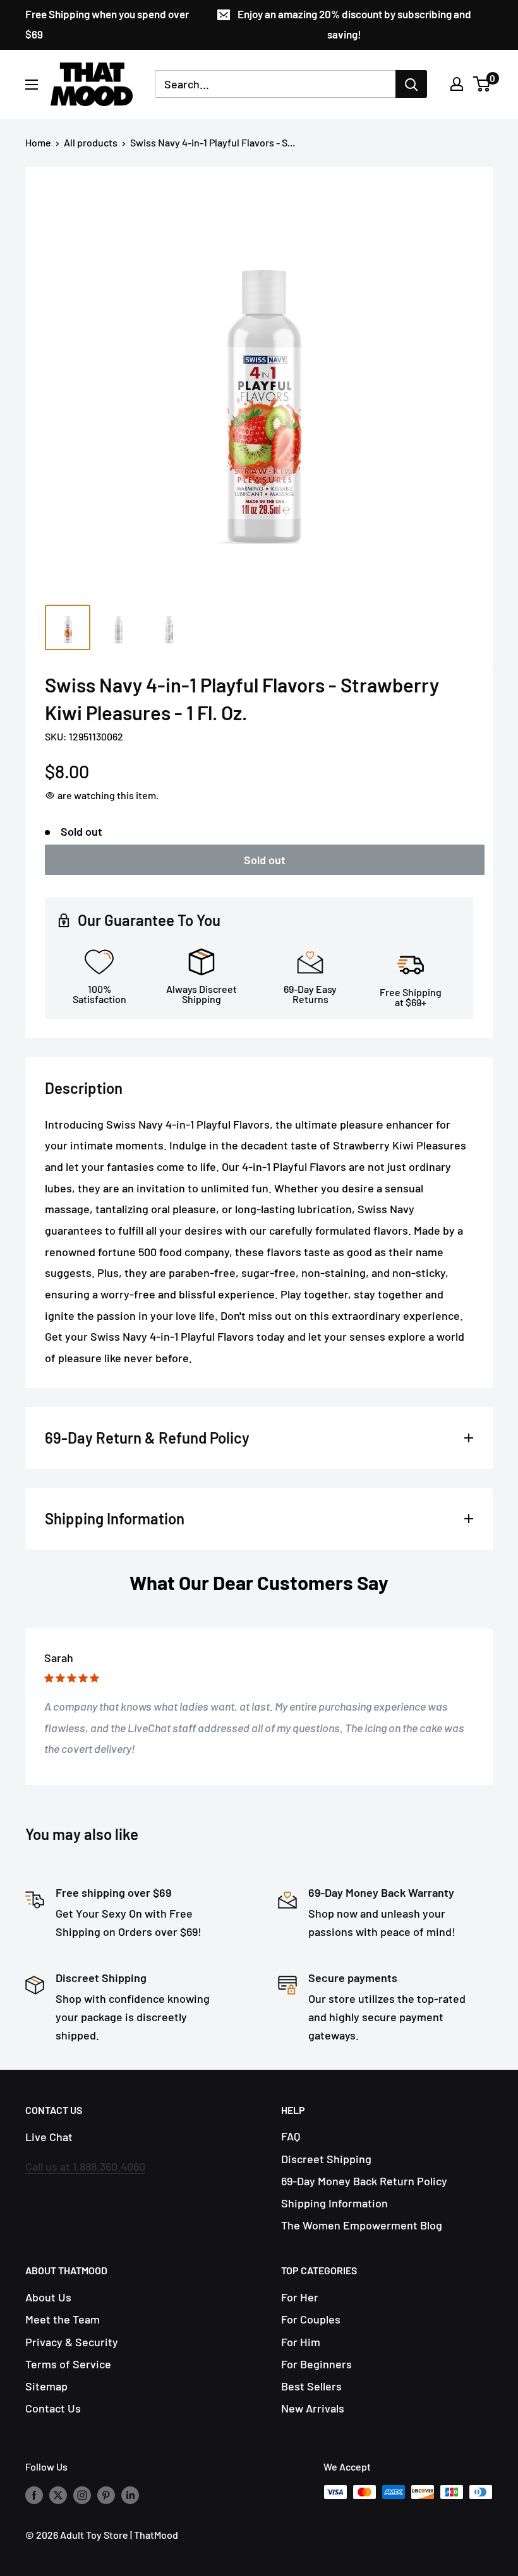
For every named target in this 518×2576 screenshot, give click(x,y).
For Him (301, 2342)
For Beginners (316, 2364)
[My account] (457, 84)
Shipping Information (334, 2203)
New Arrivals (313, 2408)
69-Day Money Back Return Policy (364, 2181)
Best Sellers (311, 2386)
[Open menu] (32, 85)
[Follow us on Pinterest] (106, 2494)
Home (38, 142)
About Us (48, 2297)
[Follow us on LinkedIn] (130, 2494)
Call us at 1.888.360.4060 (85, 2166)
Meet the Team (63, 2319)
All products (91, 142)
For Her (300, 2297)
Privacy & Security (72, 2342)
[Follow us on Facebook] (34, 2494)
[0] (482, 84)
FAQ (291, 2136)
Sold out (265, 860)
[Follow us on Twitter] (58, 2494)
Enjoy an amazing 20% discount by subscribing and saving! (354, 24)
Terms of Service (68, 2364)
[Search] (411, 84)
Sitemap (46, 2386)
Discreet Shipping (326, 2159)
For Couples (311, 2319)
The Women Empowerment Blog (362, 2225)
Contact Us (53, 2408)
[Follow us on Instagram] (82, 2494)
